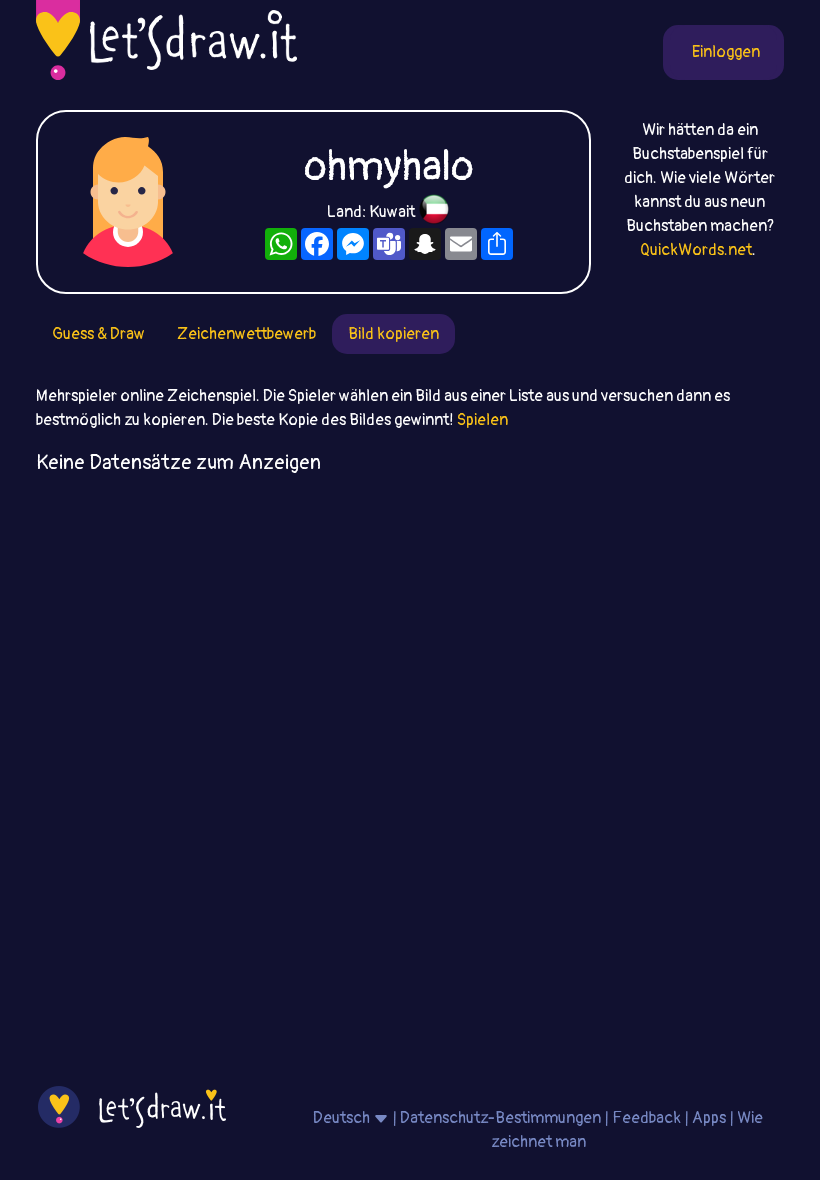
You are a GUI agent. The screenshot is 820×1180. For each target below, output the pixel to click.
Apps (709, 1118)
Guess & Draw (98, 334)
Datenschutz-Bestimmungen (500, 1118)
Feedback (646, 1118)
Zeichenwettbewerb (246, 334)
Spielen (482, 420)
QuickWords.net (696, 250)
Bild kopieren (393, 334)
